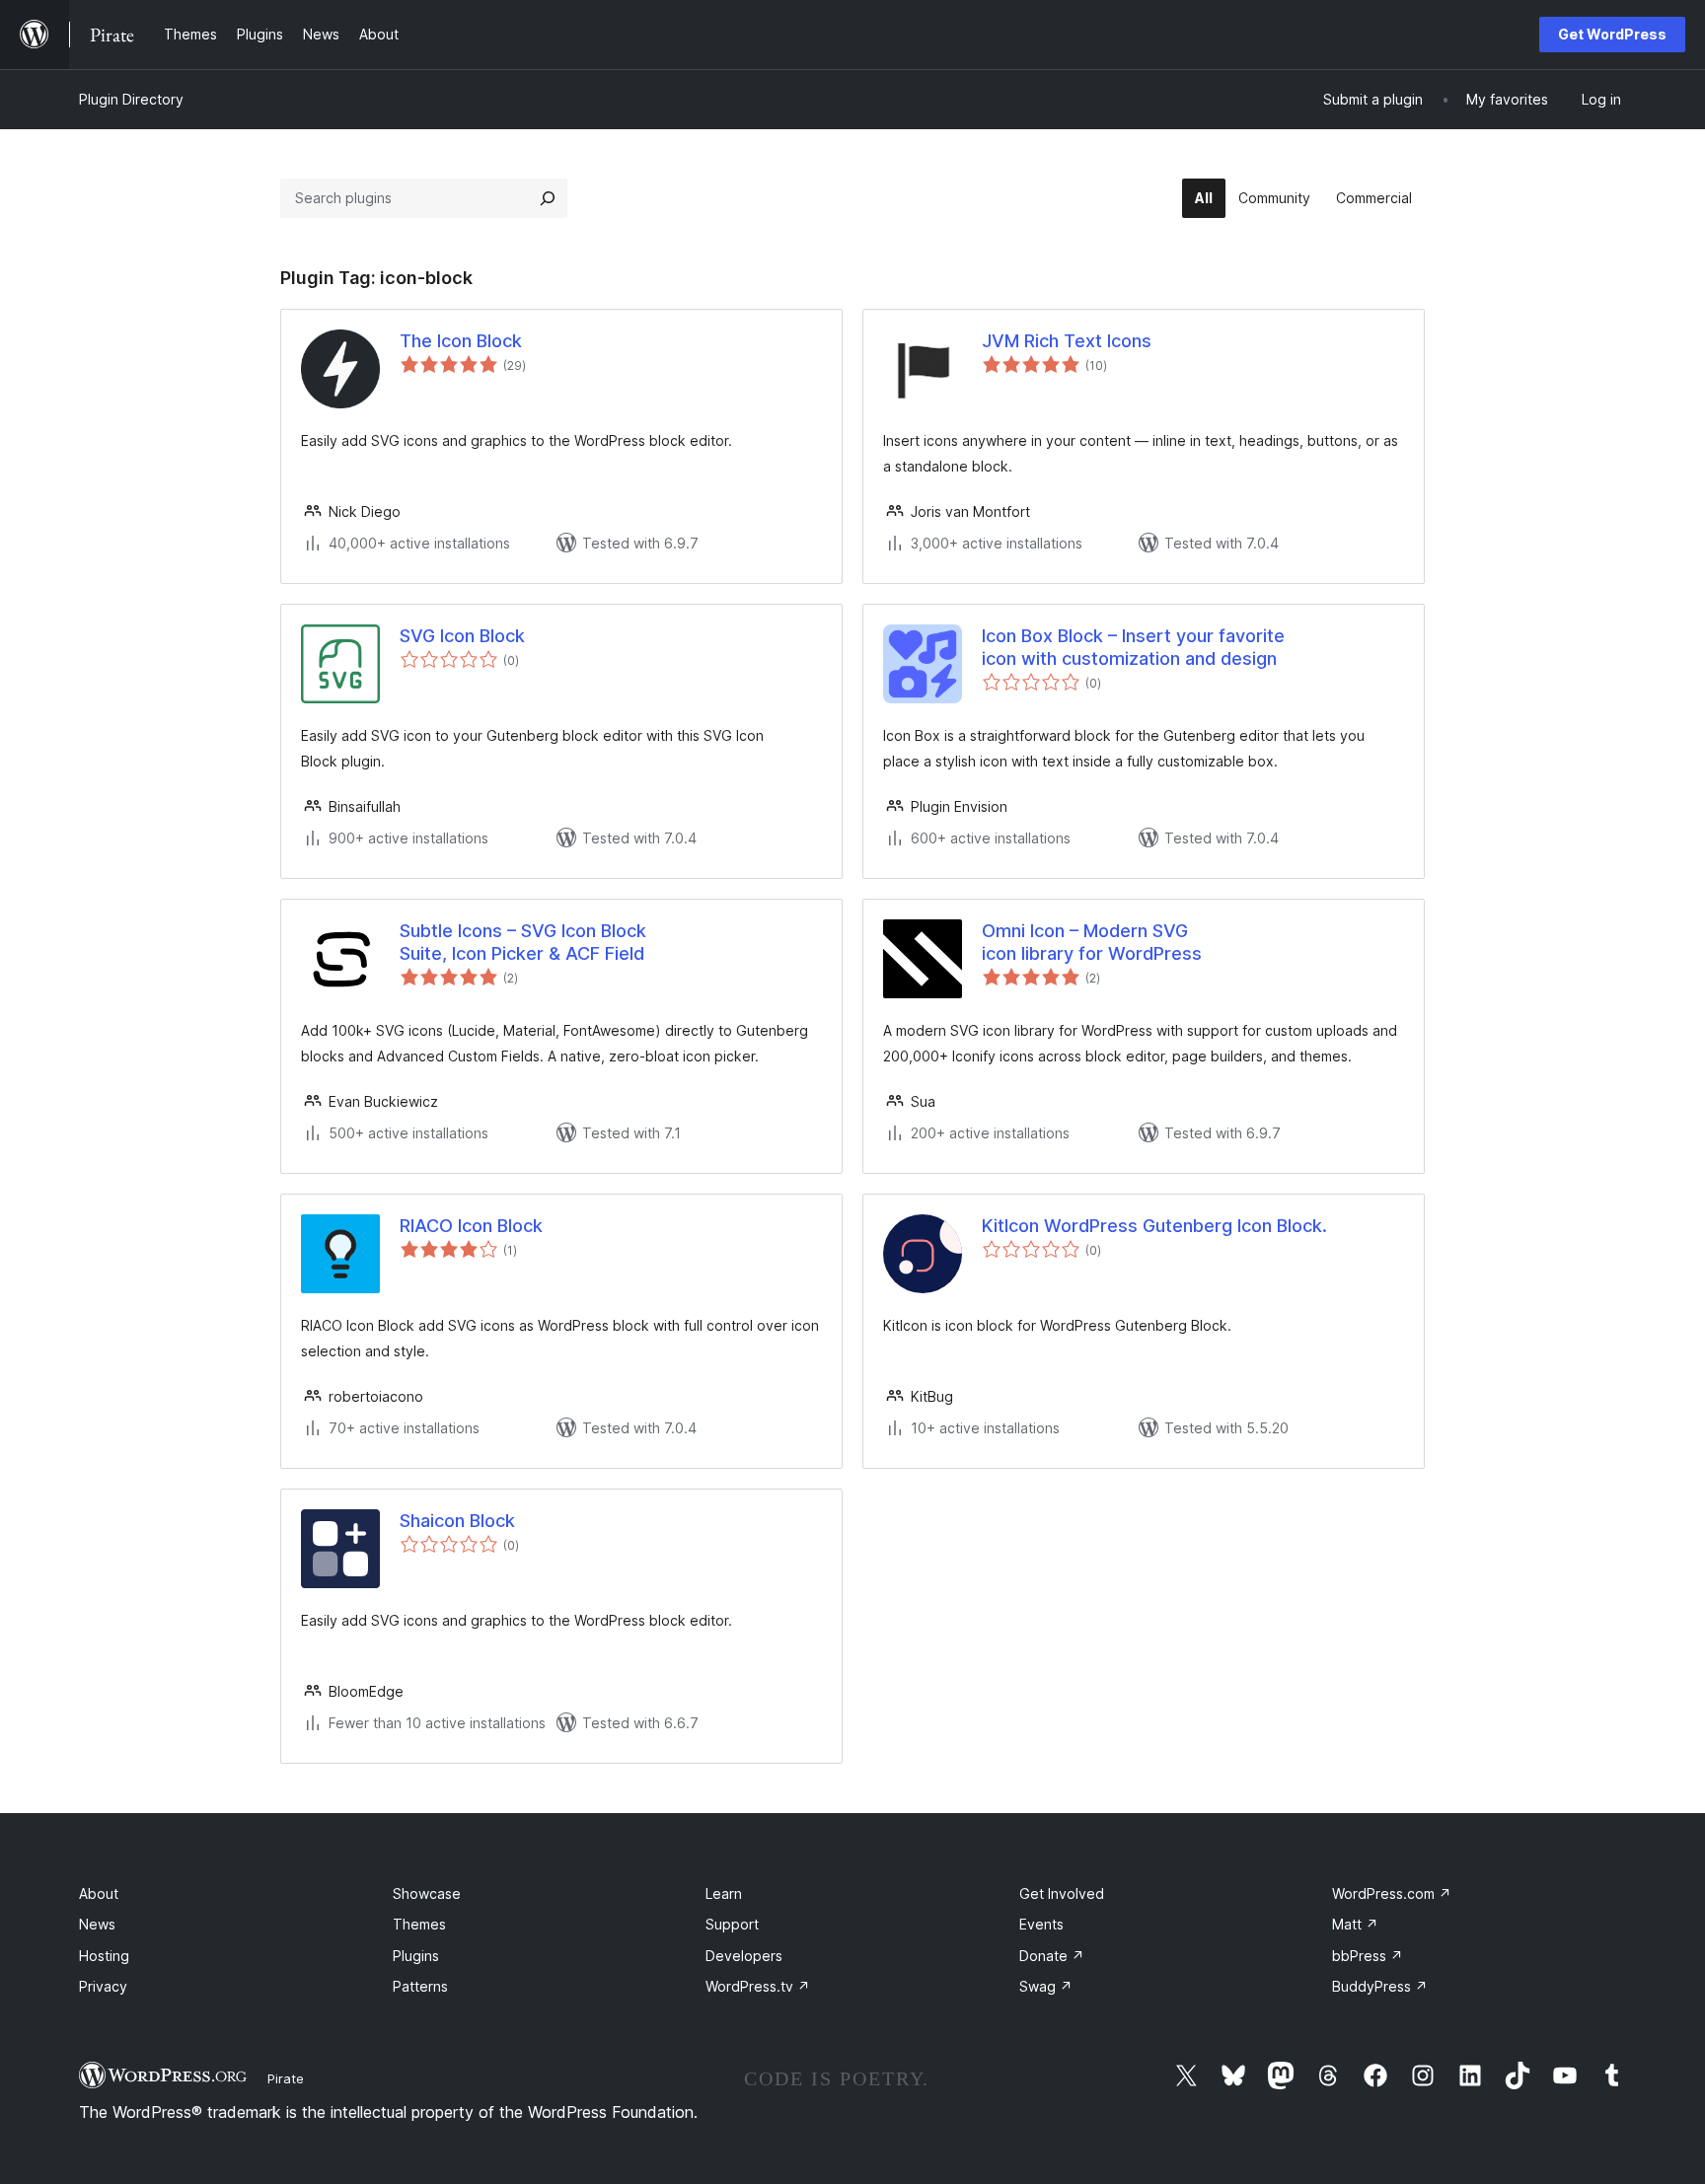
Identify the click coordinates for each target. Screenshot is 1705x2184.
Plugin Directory (131, 99)
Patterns (420, 1986)
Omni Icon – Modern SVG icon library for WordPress (1092, 942)
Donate (1052, 1956)
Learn (724, 1893)
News (97, 1924)
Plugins (416, 1956)
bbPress (1368, 1956)
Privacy (103, 1986)
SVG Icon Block (462, 636)
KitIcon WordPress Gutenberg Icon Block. (1154, 1226)
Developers (744, 1956)
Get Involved (1062, 1893)
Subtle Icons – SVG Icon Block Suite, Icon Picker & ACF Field (523, 942)
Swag (1046, 1986)
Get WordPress (1612, 34)
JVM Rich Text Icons (1067, 341)
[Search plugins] (548, 198)
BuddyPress (1380, 1986)
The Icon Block (461, 341)
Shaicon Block (457, 1521)
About (99, 1893)
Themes (419, 1924)
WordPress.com (1392, 1893)
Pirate (286, 2078)
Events (1041, 1924)
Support (732, 1924)
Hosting (104, 1956)
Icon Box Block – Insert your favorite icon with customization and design (1133, 647)
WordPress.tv (758, 1986)
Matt (1355, 1924)
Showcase (427, 1893)
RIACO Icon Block (471, 1226)
